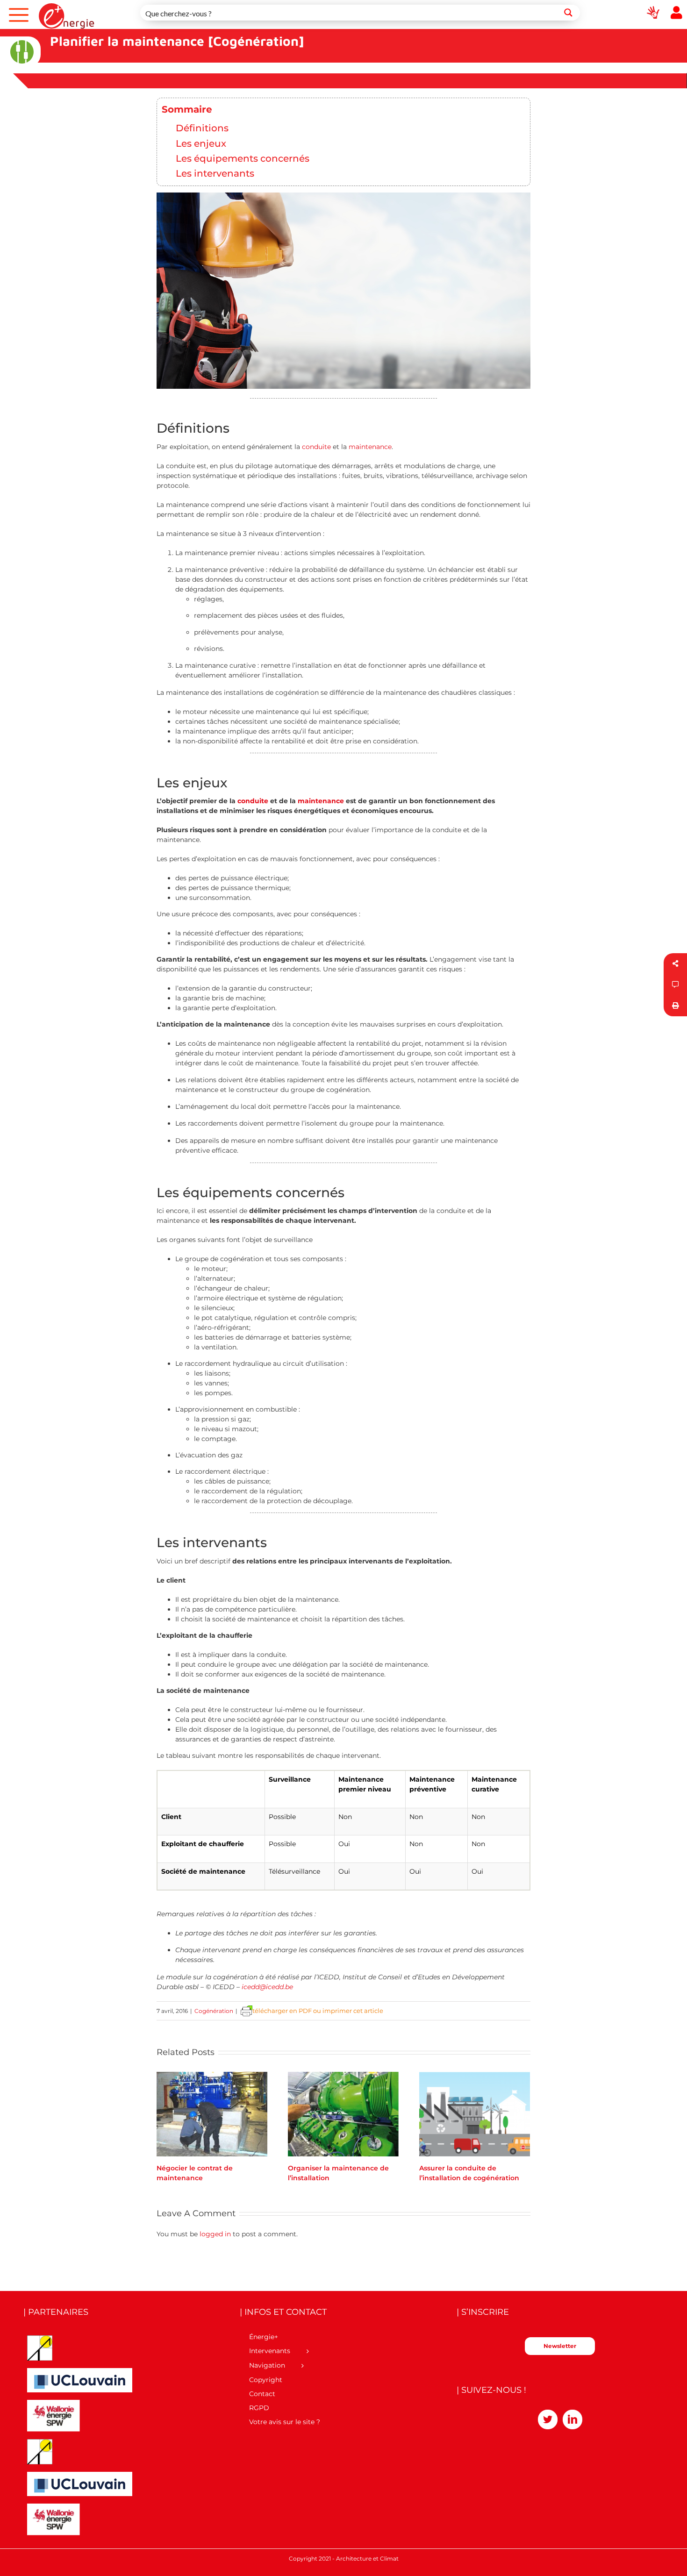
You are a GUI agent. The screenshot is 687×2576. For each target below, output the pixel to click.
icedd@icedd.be (267, 1987)
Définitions (202, 128)
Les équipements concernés (243, 158)
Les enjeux (201, 143)
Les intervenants (215, 173)
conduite (316, 447)
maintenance (370, 447)
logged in (215, 2234)
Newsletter (560, 2346)
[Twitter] (548, 2419)
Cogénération (214, 2011)
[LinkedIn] (572, 2419)
